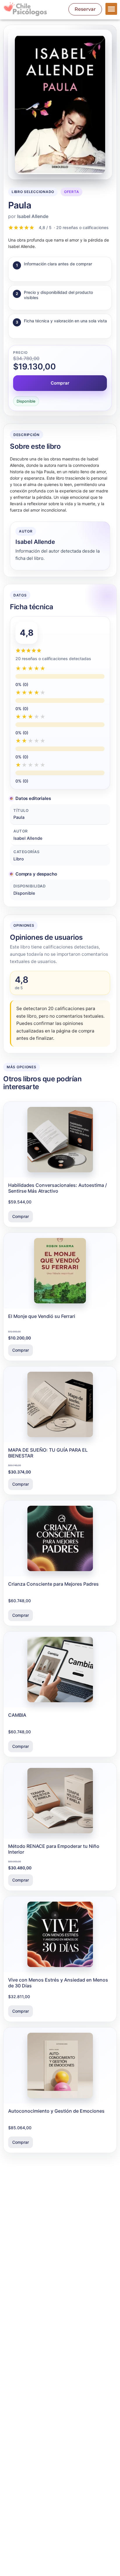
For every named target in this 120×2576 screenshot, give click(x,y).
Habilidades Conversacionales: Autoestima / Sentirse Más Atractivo (58, 1188)
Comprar (60, 383)
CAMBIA (17, 1715)
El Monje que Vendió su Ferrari (42, 1316)
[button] (111, 9)
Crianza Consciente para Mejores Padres (53, 1584)
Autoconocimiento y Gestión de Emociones (56, 2111)
